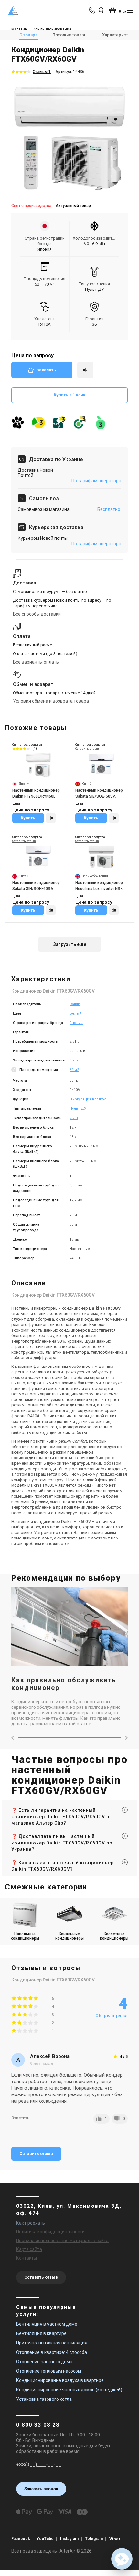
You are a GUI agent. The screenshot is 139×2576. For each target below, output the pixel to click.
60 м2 (74, 1070)
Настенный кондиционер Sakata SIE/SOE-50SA (99, 793)
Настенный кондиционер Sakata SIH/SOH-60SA (36, 886)
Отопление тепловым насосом (49, 2371)
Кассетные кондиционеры (114, 1936)
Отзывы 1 (42, 72)
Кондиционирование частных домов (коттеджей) (69, 2390)
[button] (122, 2559)
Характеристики (118, 35)
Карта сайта (29, 2249)
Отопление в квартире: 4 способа (52, 2352)
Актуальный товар (73, 206)
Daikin (75, 1004)
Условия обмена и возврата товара (51, 701)
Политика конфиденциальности (50, 2232)
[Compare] (51, 818)
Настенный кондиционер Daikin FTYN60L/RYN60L (36, 793)
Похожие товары (70, 35)
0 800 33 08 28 (38, 2425)
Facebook (21, 2539)
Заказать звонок (41, 2489)
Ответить (20, 2118)
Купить (28, 818)
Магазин (19, 29)
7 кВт (74, 1118)
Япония (76, 1023)
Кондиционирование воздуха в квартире (60, 2380)
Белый (76, 1013)
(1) (35, 749)
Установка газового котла (44, 2399)
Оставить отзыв (36, 2154)
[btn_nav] (130, 10)
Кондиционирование (52, 29)
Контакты (27, 2258)
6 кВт (74, 1060)
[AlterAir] (13, 10)
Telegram (94, 2539)
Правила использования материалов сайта (62, 2241)
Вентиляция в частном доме (47, 2324)
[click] (85, 370)
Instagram (69, 2539)
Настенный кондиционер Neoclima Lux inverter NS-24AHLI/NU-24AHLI (99, 886)
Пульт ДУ (78, 1109)
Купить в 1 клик (69, 395)
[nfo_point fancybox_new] (15, 1070)
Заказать (46, 370)
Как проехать (31, 2223)
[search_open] (101, 10)
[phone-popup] (92, 10)
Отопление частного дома (44, 2362)
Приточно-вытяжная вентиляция (52, 2343)
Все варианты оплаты (36, 662)
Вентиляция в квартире (41, 2333)
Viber (115, 2539)
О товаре (29, 35)
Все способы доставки (37, 614)
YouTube (45, 2539)
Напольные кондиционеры (25, 1936)
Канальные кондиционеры (69, 1936)
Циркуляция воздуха (88, 1099)
